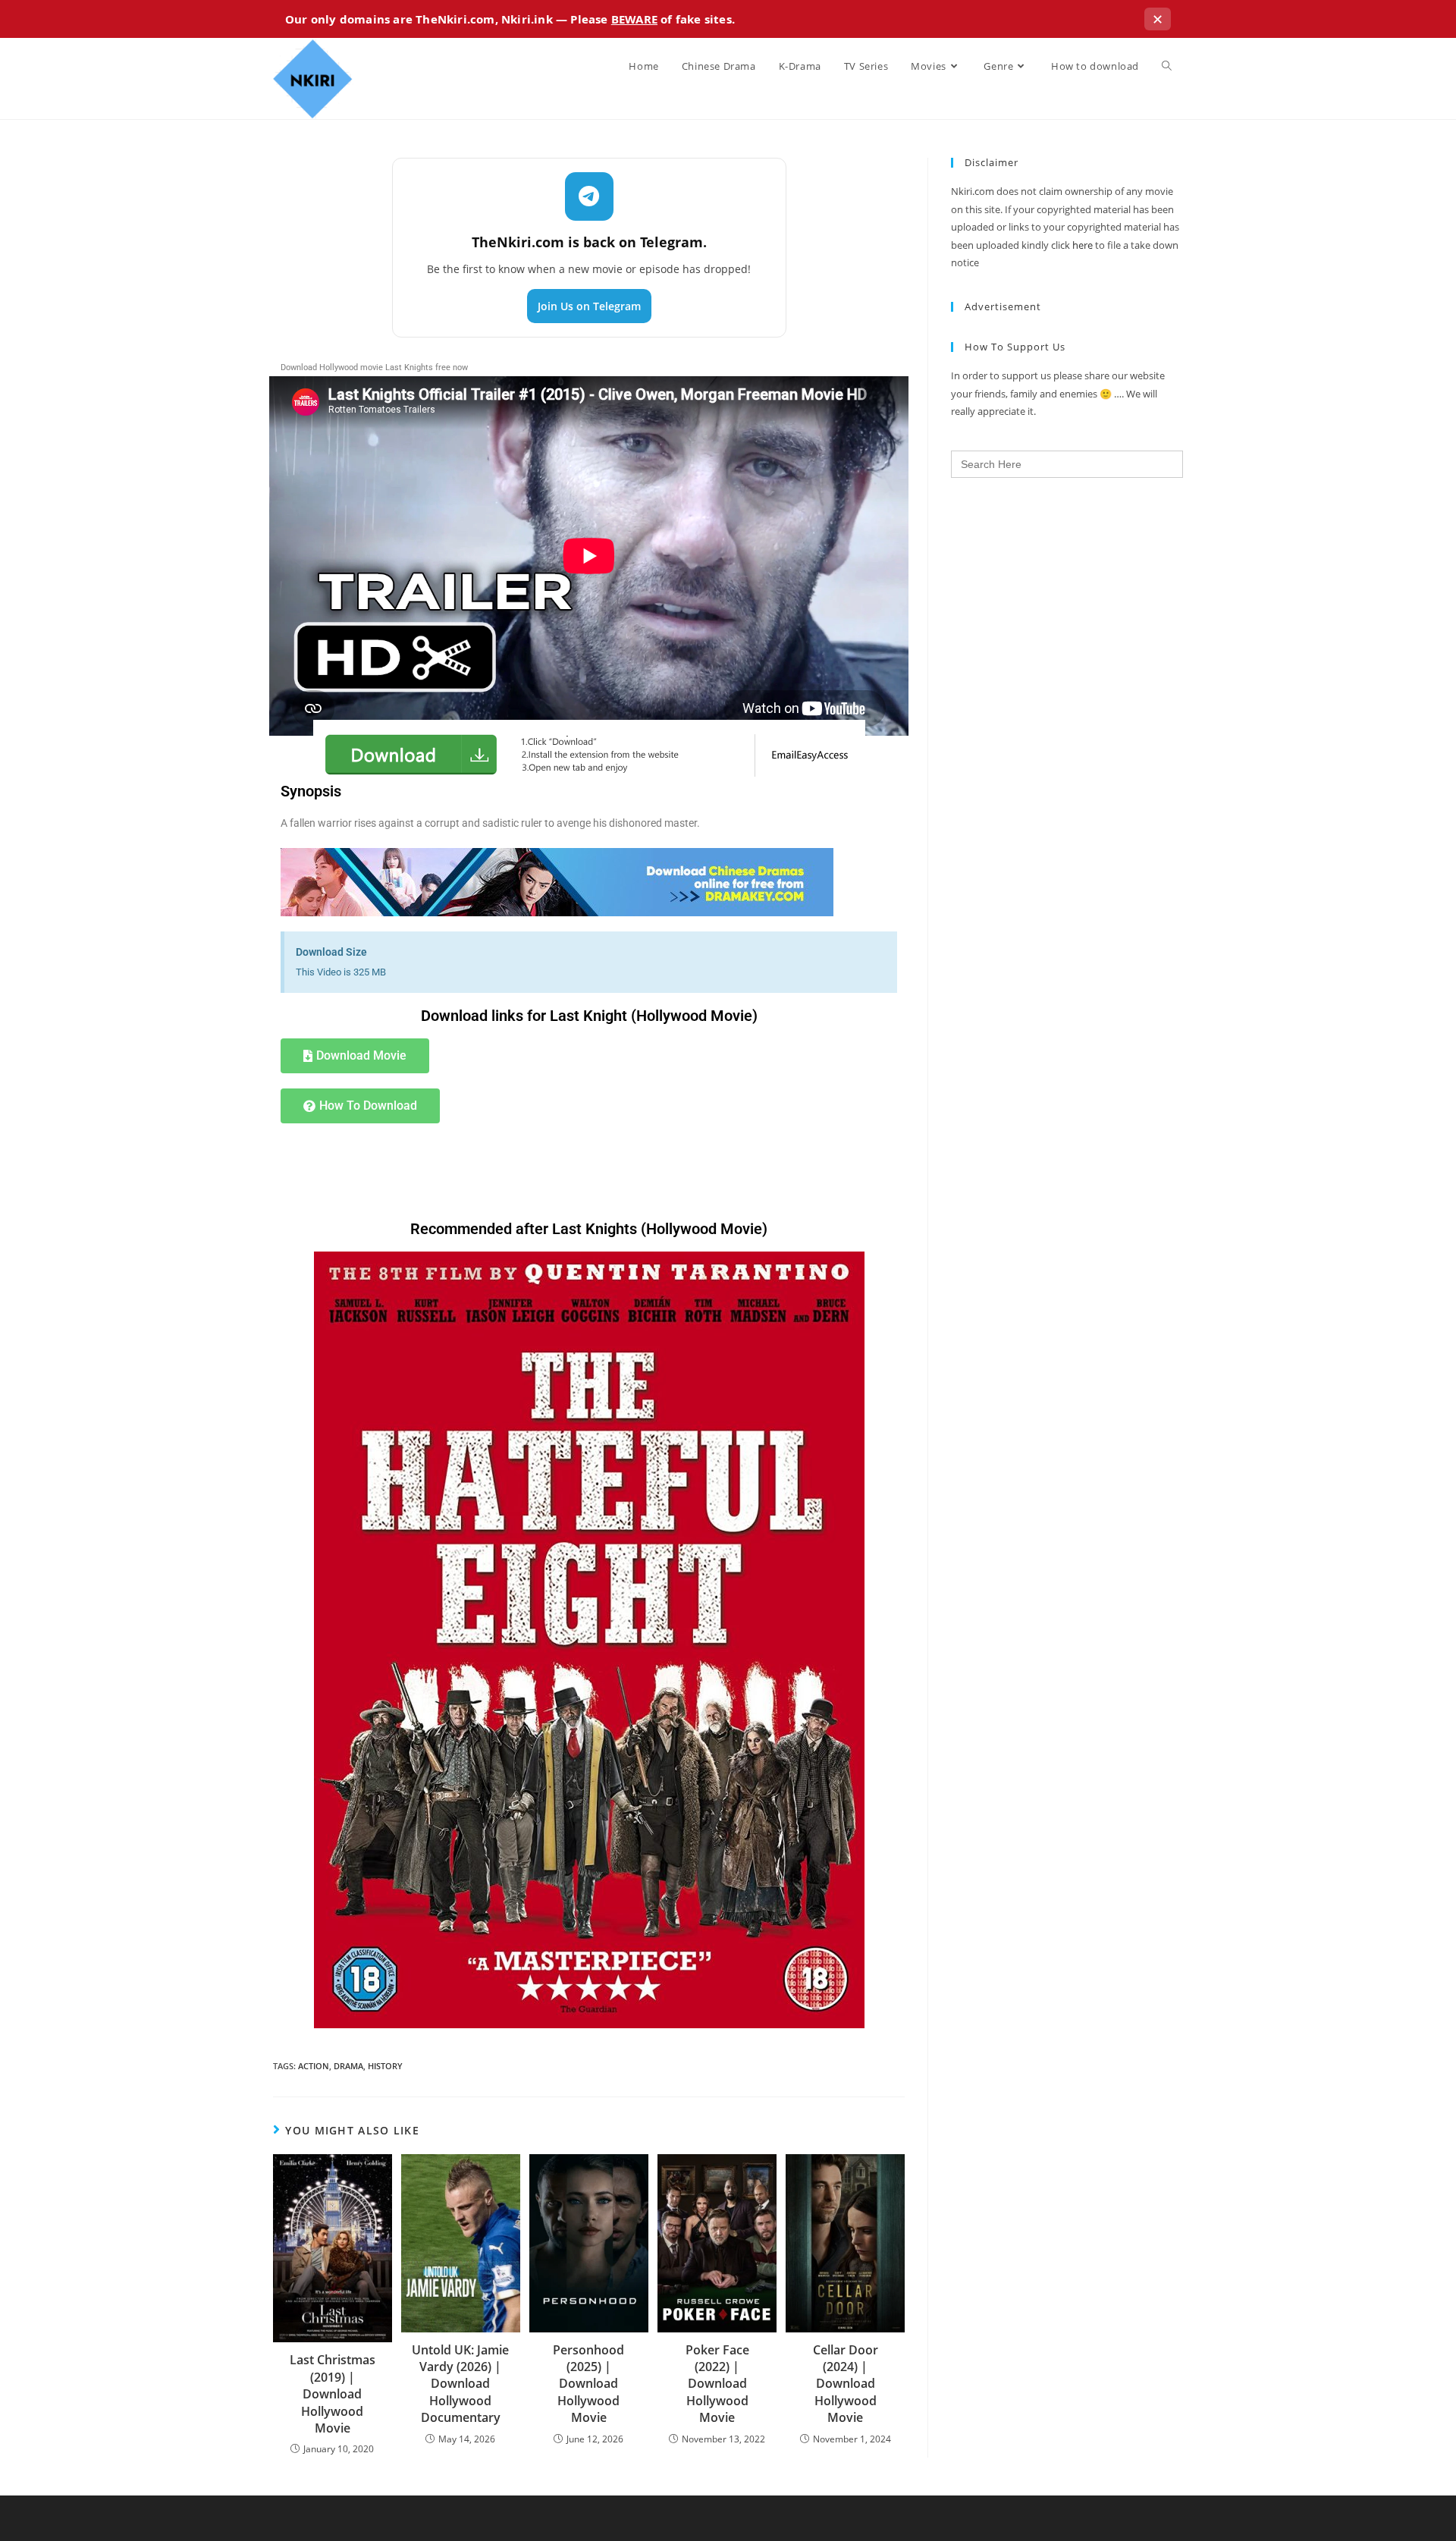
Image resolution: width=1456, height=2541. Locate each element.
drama (348, 2066)
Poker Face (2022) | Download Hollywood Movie (717, 2384)
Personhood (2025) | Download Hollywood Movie (588, 2384)
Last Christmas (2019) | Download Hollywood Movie (333, 2394)
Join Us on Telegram (589, 306)
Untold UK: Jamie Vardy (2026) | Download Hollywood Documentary (460, 2384)
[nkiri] (557, 881)
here (1083, 245)
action (314, 2066)
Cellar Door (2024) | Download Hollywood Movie (846, 2384)
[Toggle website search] (1167, 66)
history (385, 2066)
